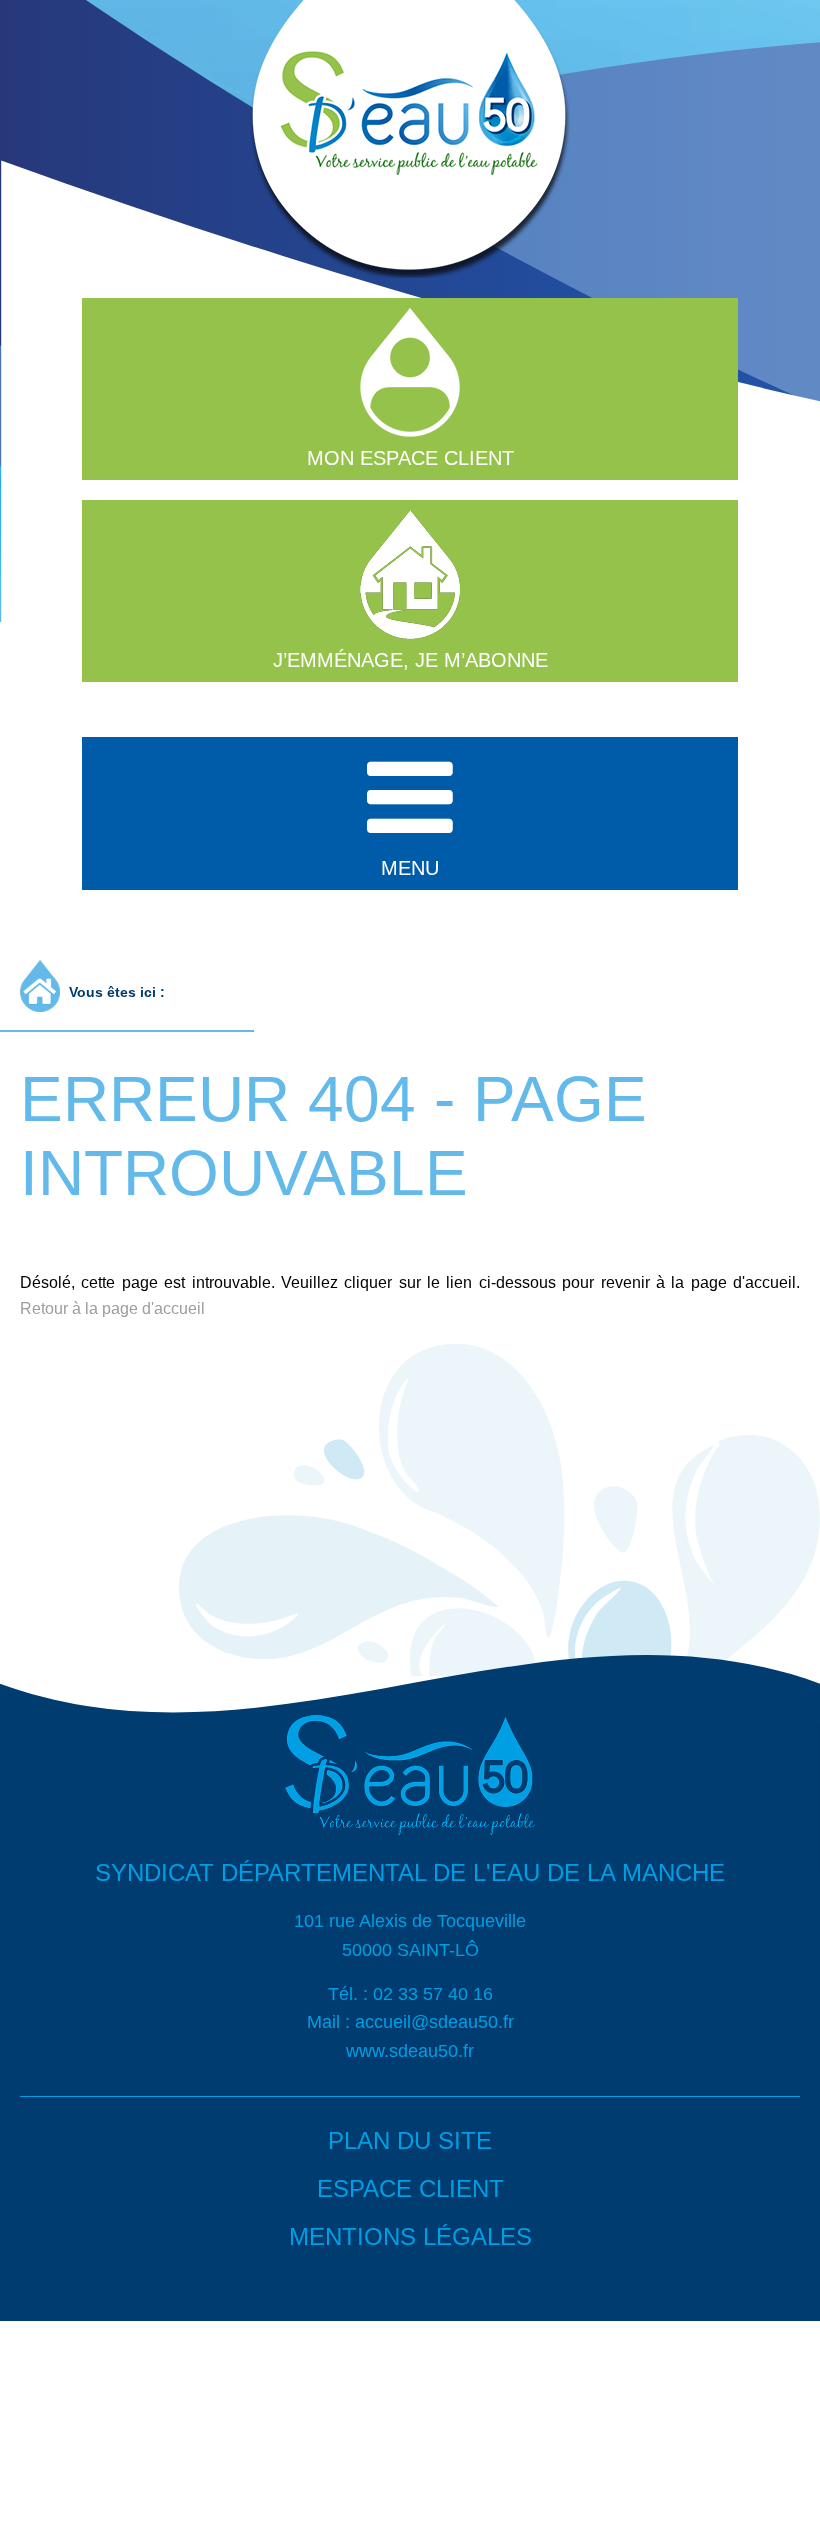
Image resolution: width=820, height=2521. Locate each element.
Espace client (410, 2188)
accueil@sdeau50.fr (434, 2022)
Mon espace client (410, 458)
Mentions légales (410, 2236)
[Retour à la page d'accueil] (410, 1849)
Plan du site (410, 2140)
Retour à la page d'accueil (112, 1308)
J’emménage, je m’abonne (410, 660)
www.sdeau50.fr (410, 2051)
